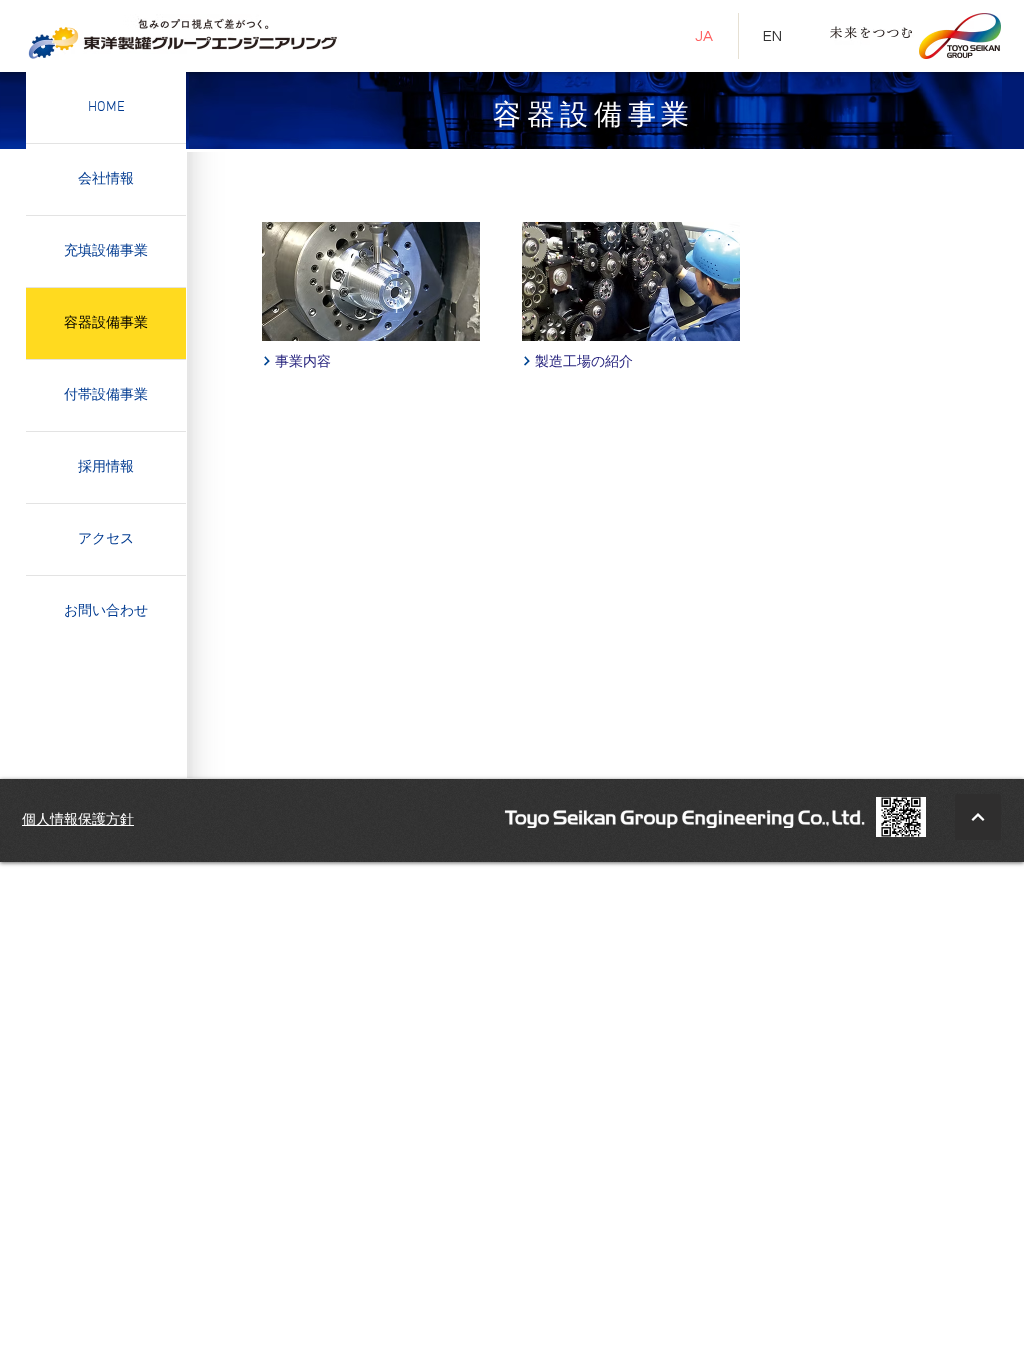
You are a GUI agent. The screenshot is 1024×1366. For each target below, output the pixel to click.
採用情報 (106, 467)
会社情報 (106, 179)
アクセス (106, 539)
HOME (106, 107)
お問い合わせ (106, 611)
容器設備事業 (106, 323)
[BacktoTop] (978, 817)
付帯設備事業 (106, 395)
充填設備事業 (106, 251)
